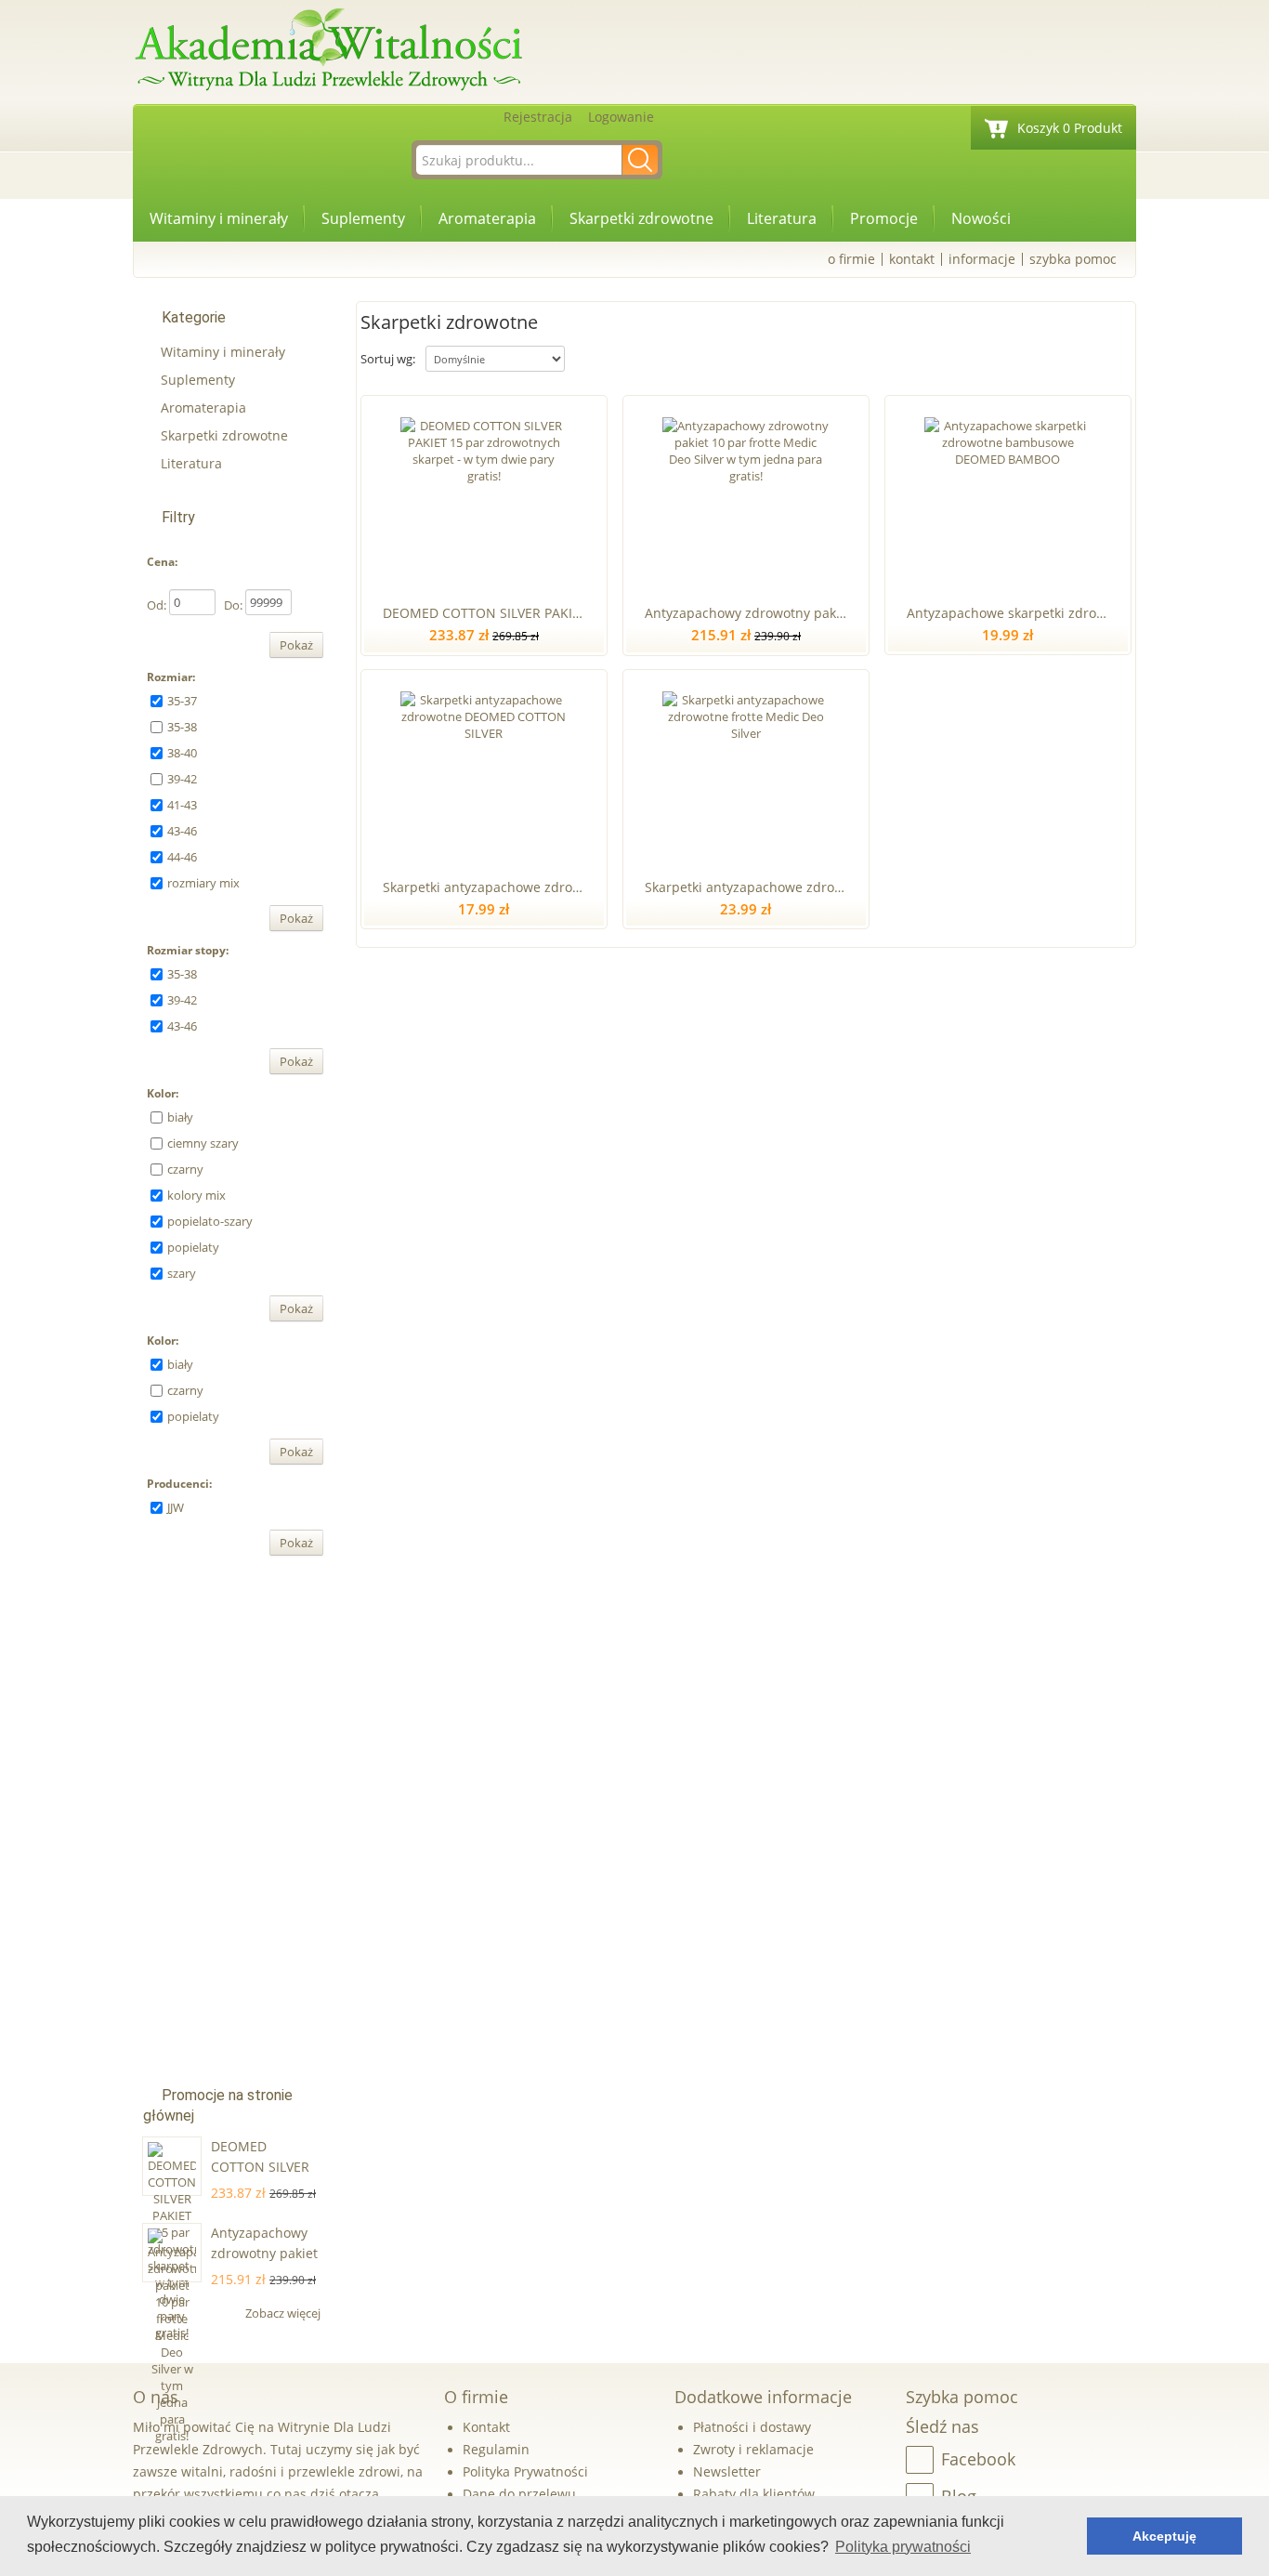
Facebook (978, 2459)
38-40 (182, 753)
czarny (185, 1169)
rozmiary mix (203, 883)
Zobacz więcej (284, 2313)
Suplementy (363, 218)
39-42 (182, 779)
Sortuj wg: (388, 359)
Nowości (981, 218)
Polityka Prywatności (525, 2471)
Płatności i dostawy (752, 2427)
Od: (157, 605)
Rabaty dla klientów (754, 2494)
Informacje (982, 259)
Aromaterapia (487, 218)
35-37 (182, 701)
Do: (233, 605)
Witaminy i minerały (219, 218)
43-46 (182, 831)
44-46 (182, 857)
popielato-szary (210, 1221)
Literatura (782, 218)
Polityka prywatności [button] (903, 2547)
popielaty (193, 1247)
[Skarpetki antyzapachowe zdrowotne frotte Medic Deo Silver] (746, 770)
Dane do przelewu (519, 2494)
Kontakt (912, 259)
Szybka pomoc (1073, 259)
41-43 (182, 805)
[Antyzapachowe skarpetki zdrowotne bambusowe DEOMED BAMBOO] (1007, 496)
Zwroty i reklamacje (753, 2449)
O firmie (851, 259)
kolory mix (196, 1195)
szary (182, 1273)
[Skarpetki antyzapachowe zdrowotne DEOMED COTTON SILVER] (484, 770)
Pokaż (296, 645)
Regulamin (496, 2449)
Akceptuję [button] (1164, 2536)
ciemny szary (203, 1143)
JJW (176, 1507)
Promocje (884, 218)
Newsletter (727, 2471)
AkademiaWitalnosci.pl (328, 51)
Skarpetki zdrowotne (641, 218)
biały (180, 1117)
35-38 (182, 727)
